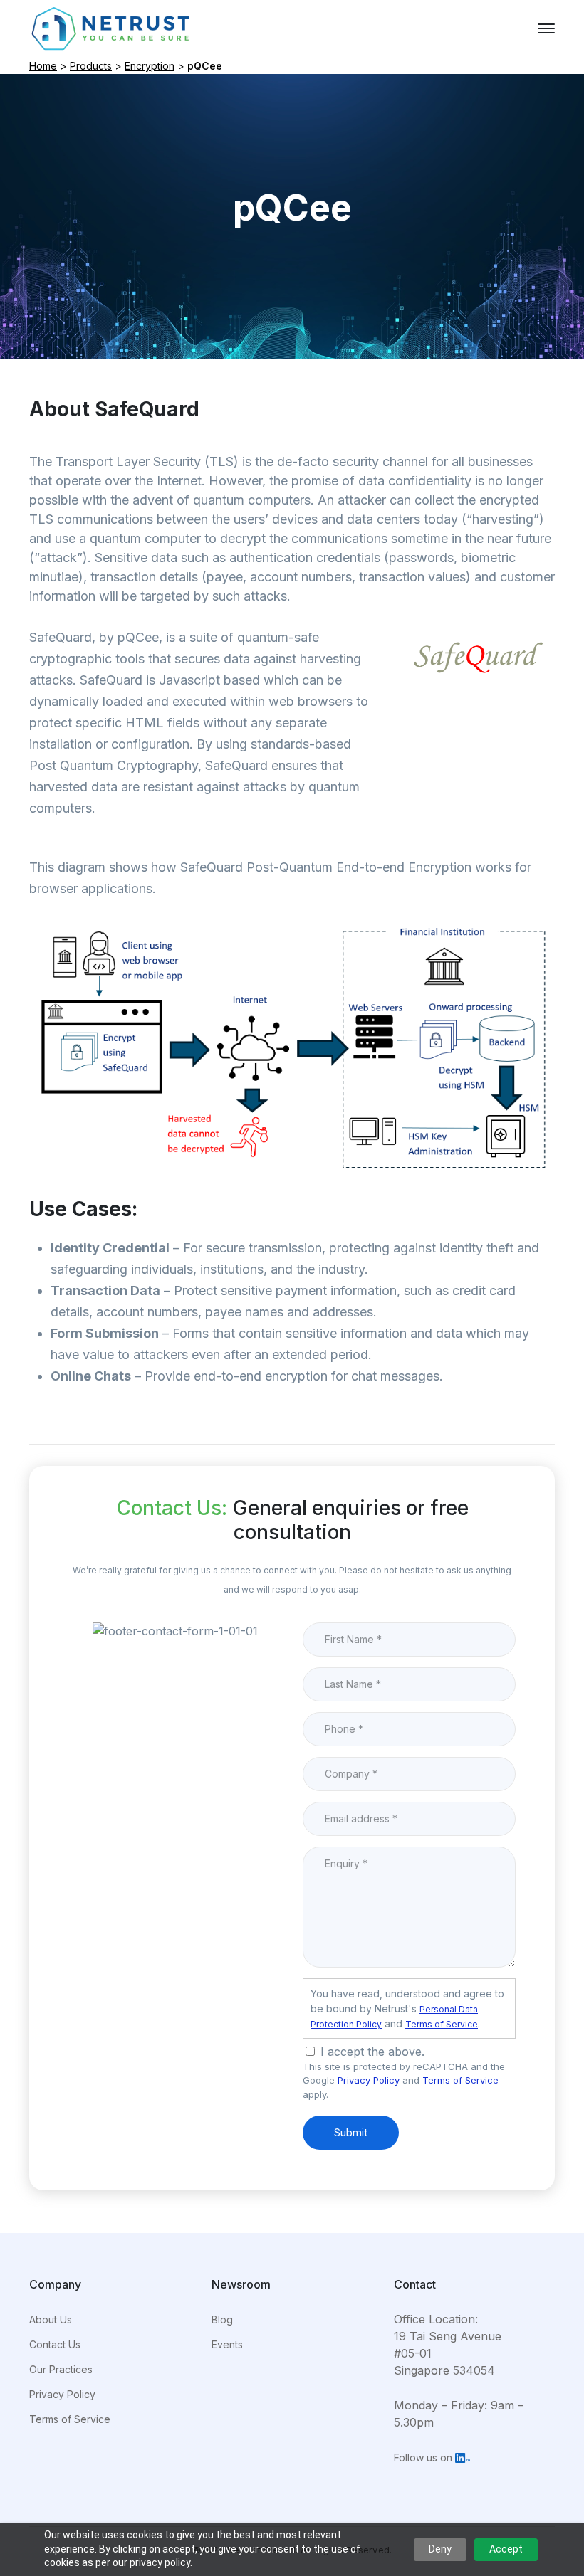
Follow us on (424, 2458)
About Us (51, 2319)
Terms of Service (442, 2024)
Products (91, 66)
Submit (351, 2132)
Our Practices (61, 2369)
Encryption (150, 66)
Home (43, 66)
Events (227, 2344)
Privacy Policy (369, 2080)
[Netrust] (111, 27)
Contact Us (55, 2344)
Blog (222, 2319)
